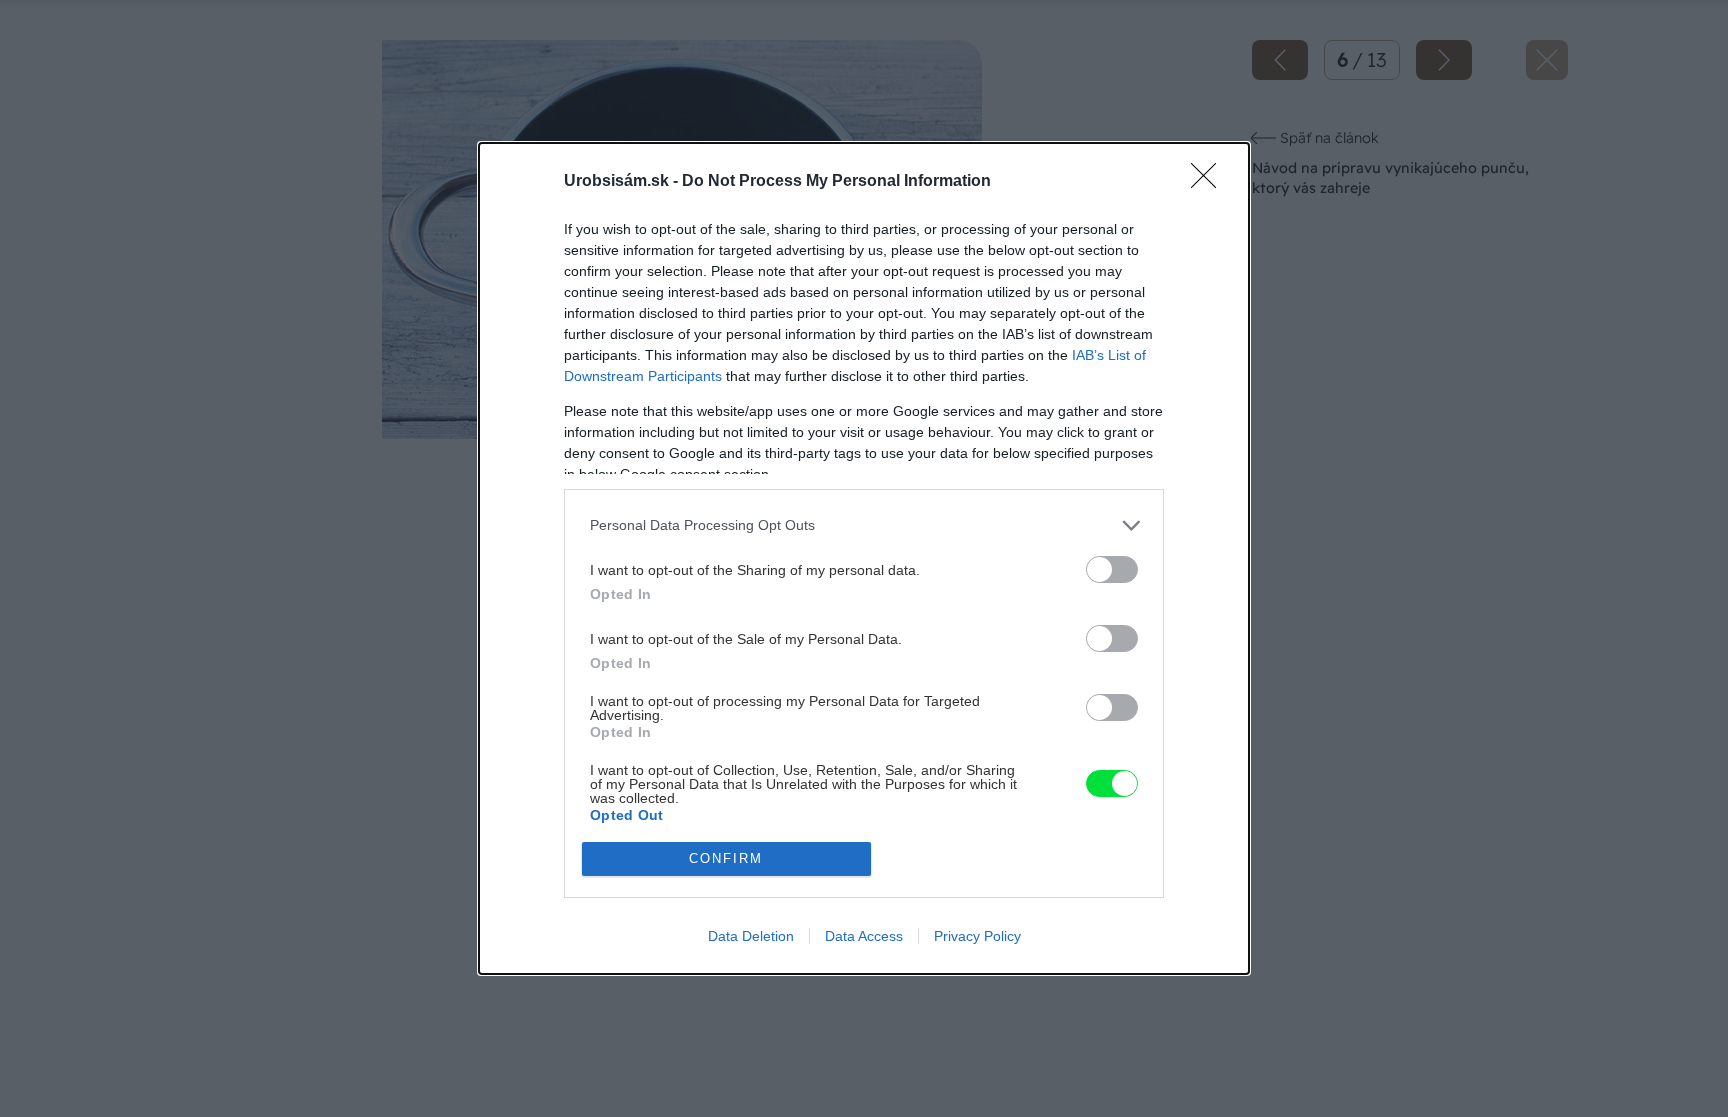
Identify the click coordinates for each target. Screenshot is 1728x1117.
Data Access (864, 936)
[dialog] (864, 558)
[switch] (1112, 569)
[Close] (1210, 182)
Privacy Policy (977, 936)
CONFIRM (726, 858)
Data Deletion (751, 936)
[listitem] (864, 525)
